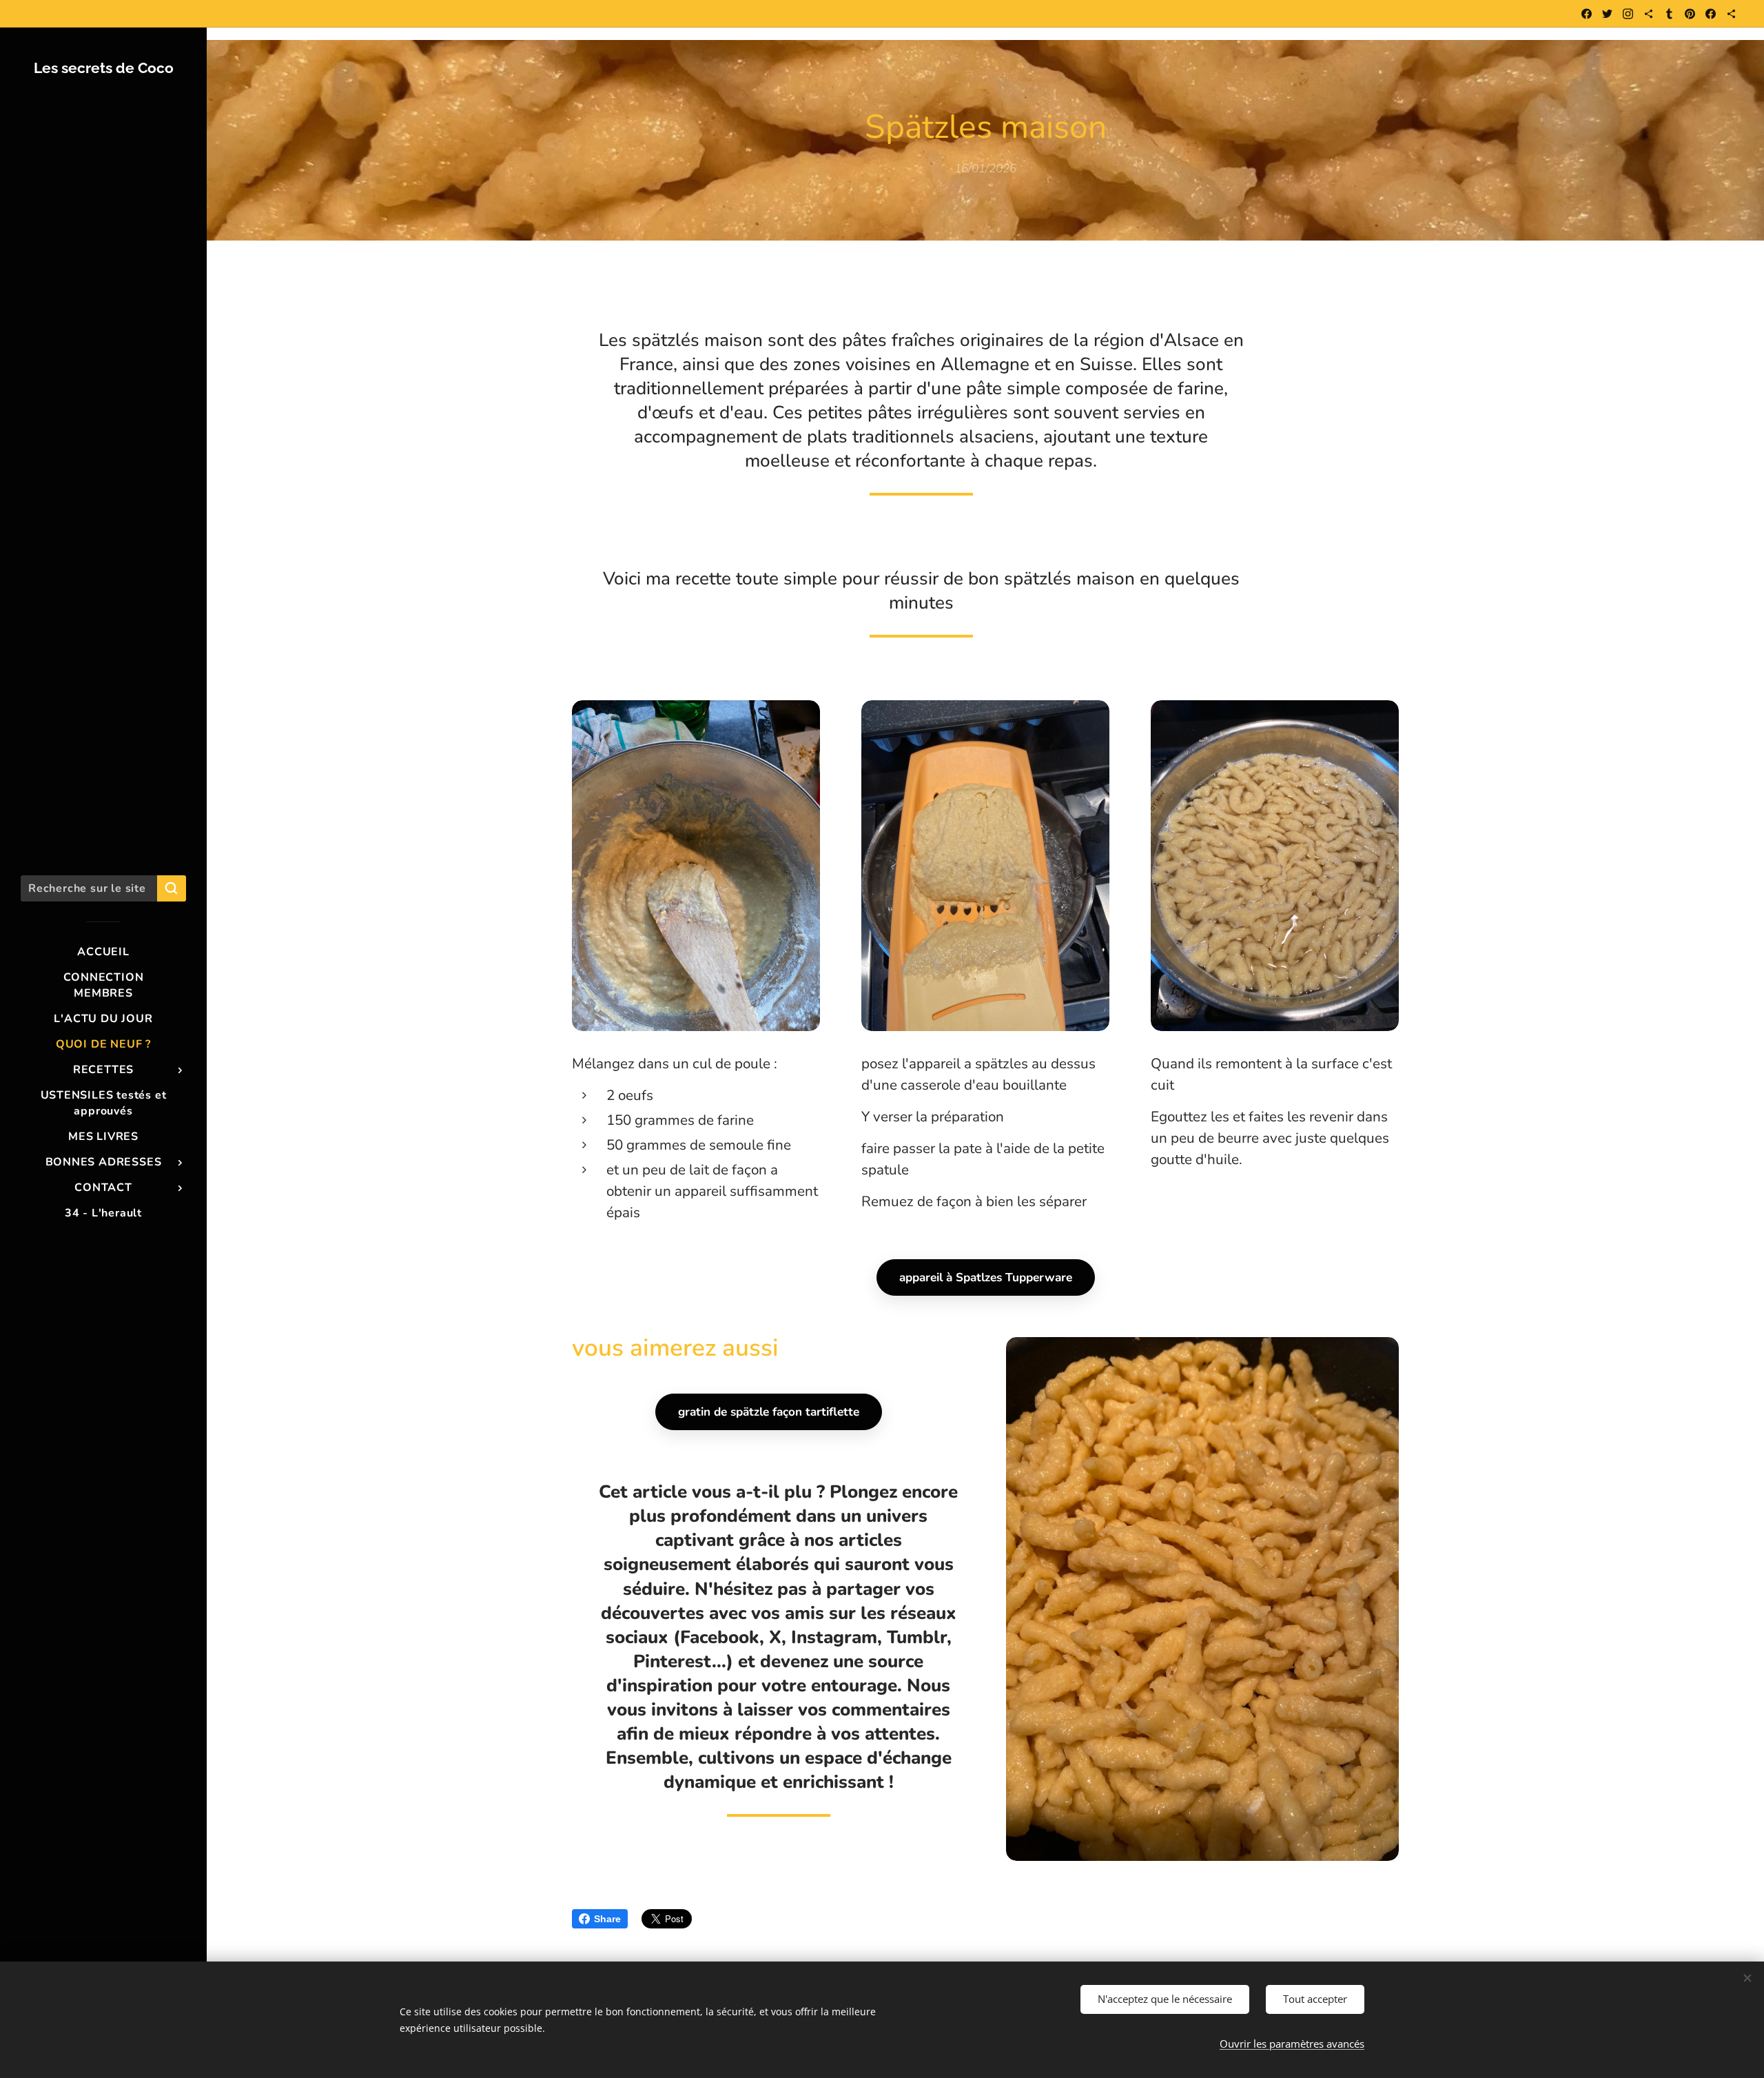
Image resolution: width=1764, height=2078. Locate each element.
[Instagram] (1628, 14)
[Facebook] (1587, 14)
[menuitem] (103, 952)
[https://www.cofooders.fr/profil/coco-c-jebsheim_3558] (1731, 14)
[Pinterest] (1690, 14)
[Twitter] (1607, 14)
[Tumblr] (1669, 14)
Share (607, 1919)
